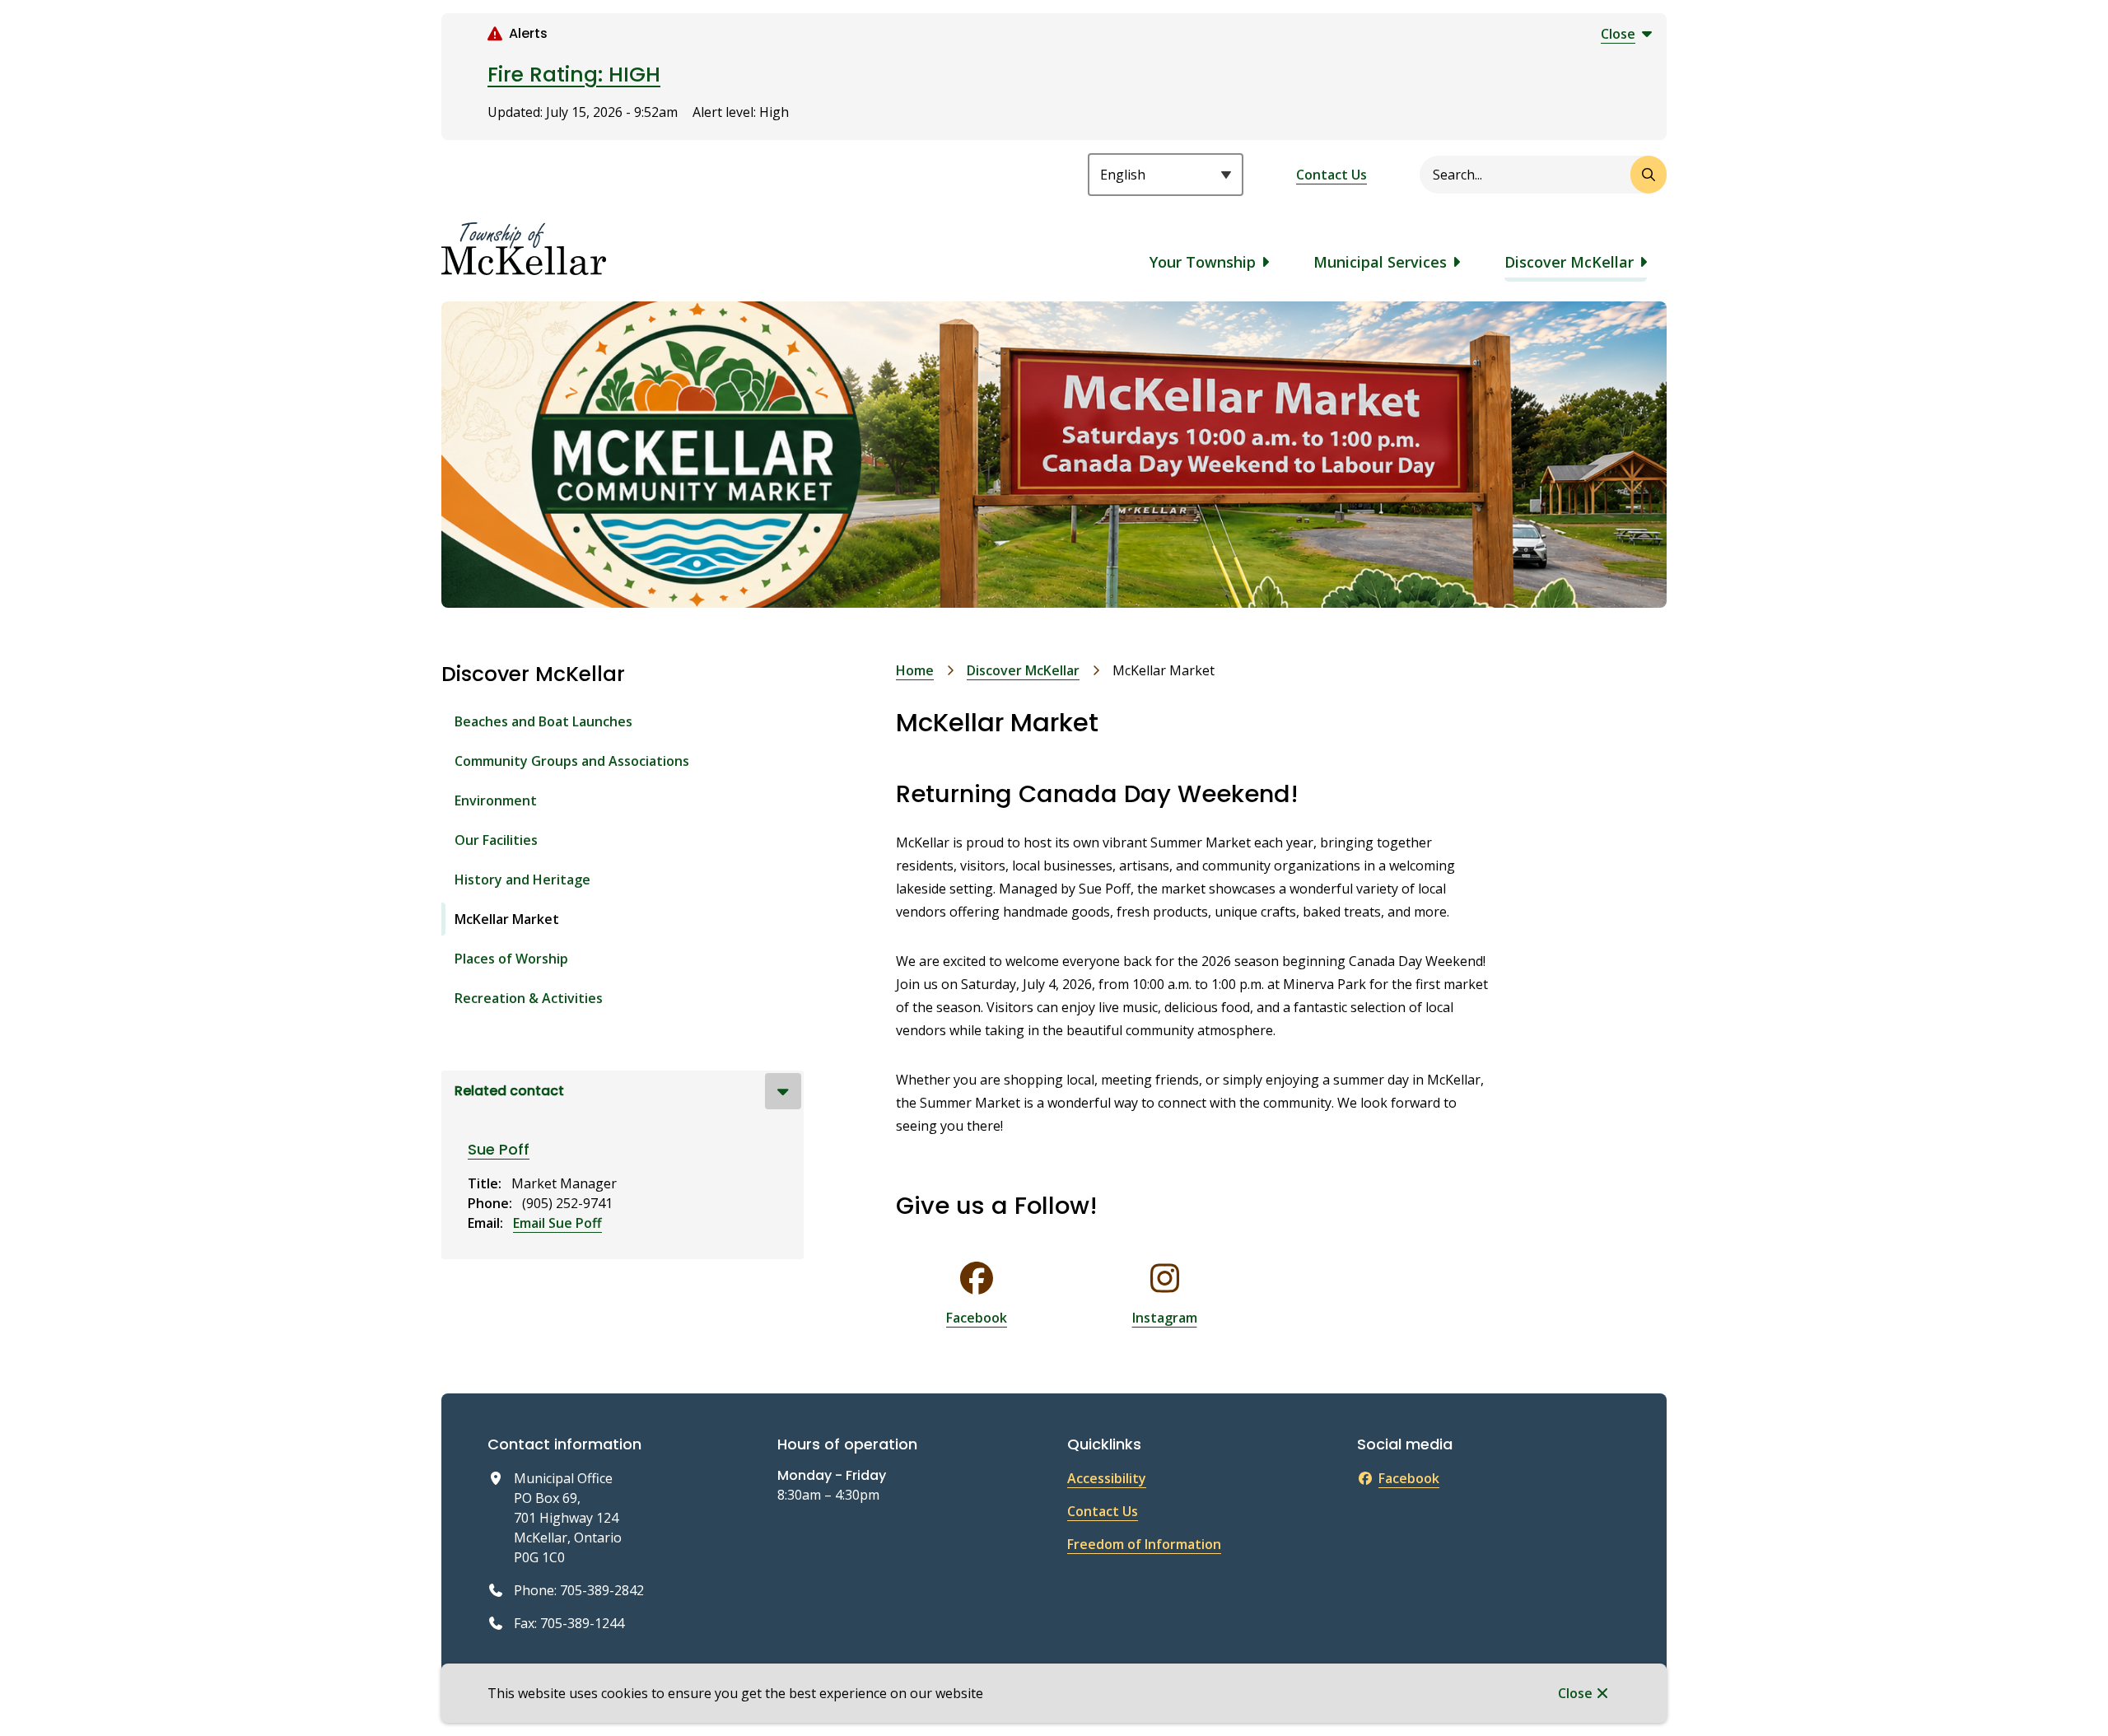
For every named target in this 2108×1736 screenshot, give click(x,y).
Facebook (977, 1318)
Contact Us (1331, 175)
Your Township (1203, 262)
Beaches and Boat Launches (543, 721)
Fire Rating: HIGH (574, 75)
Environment (496, 800)
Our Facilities (496, 840)
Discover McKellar (1569, 262)
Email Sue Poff (557, 1223)
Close (1575, 1693)
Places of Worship (511, 959)
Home (915, 670)
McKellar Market (507, 919)
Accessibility (1107, 1478)
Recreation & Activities (529, 998)
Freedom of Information (1144, 1544)
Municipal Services (1380, 262)
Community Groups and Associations (572, 761)
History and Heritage (522, 880)
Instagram (1165, 1318)
